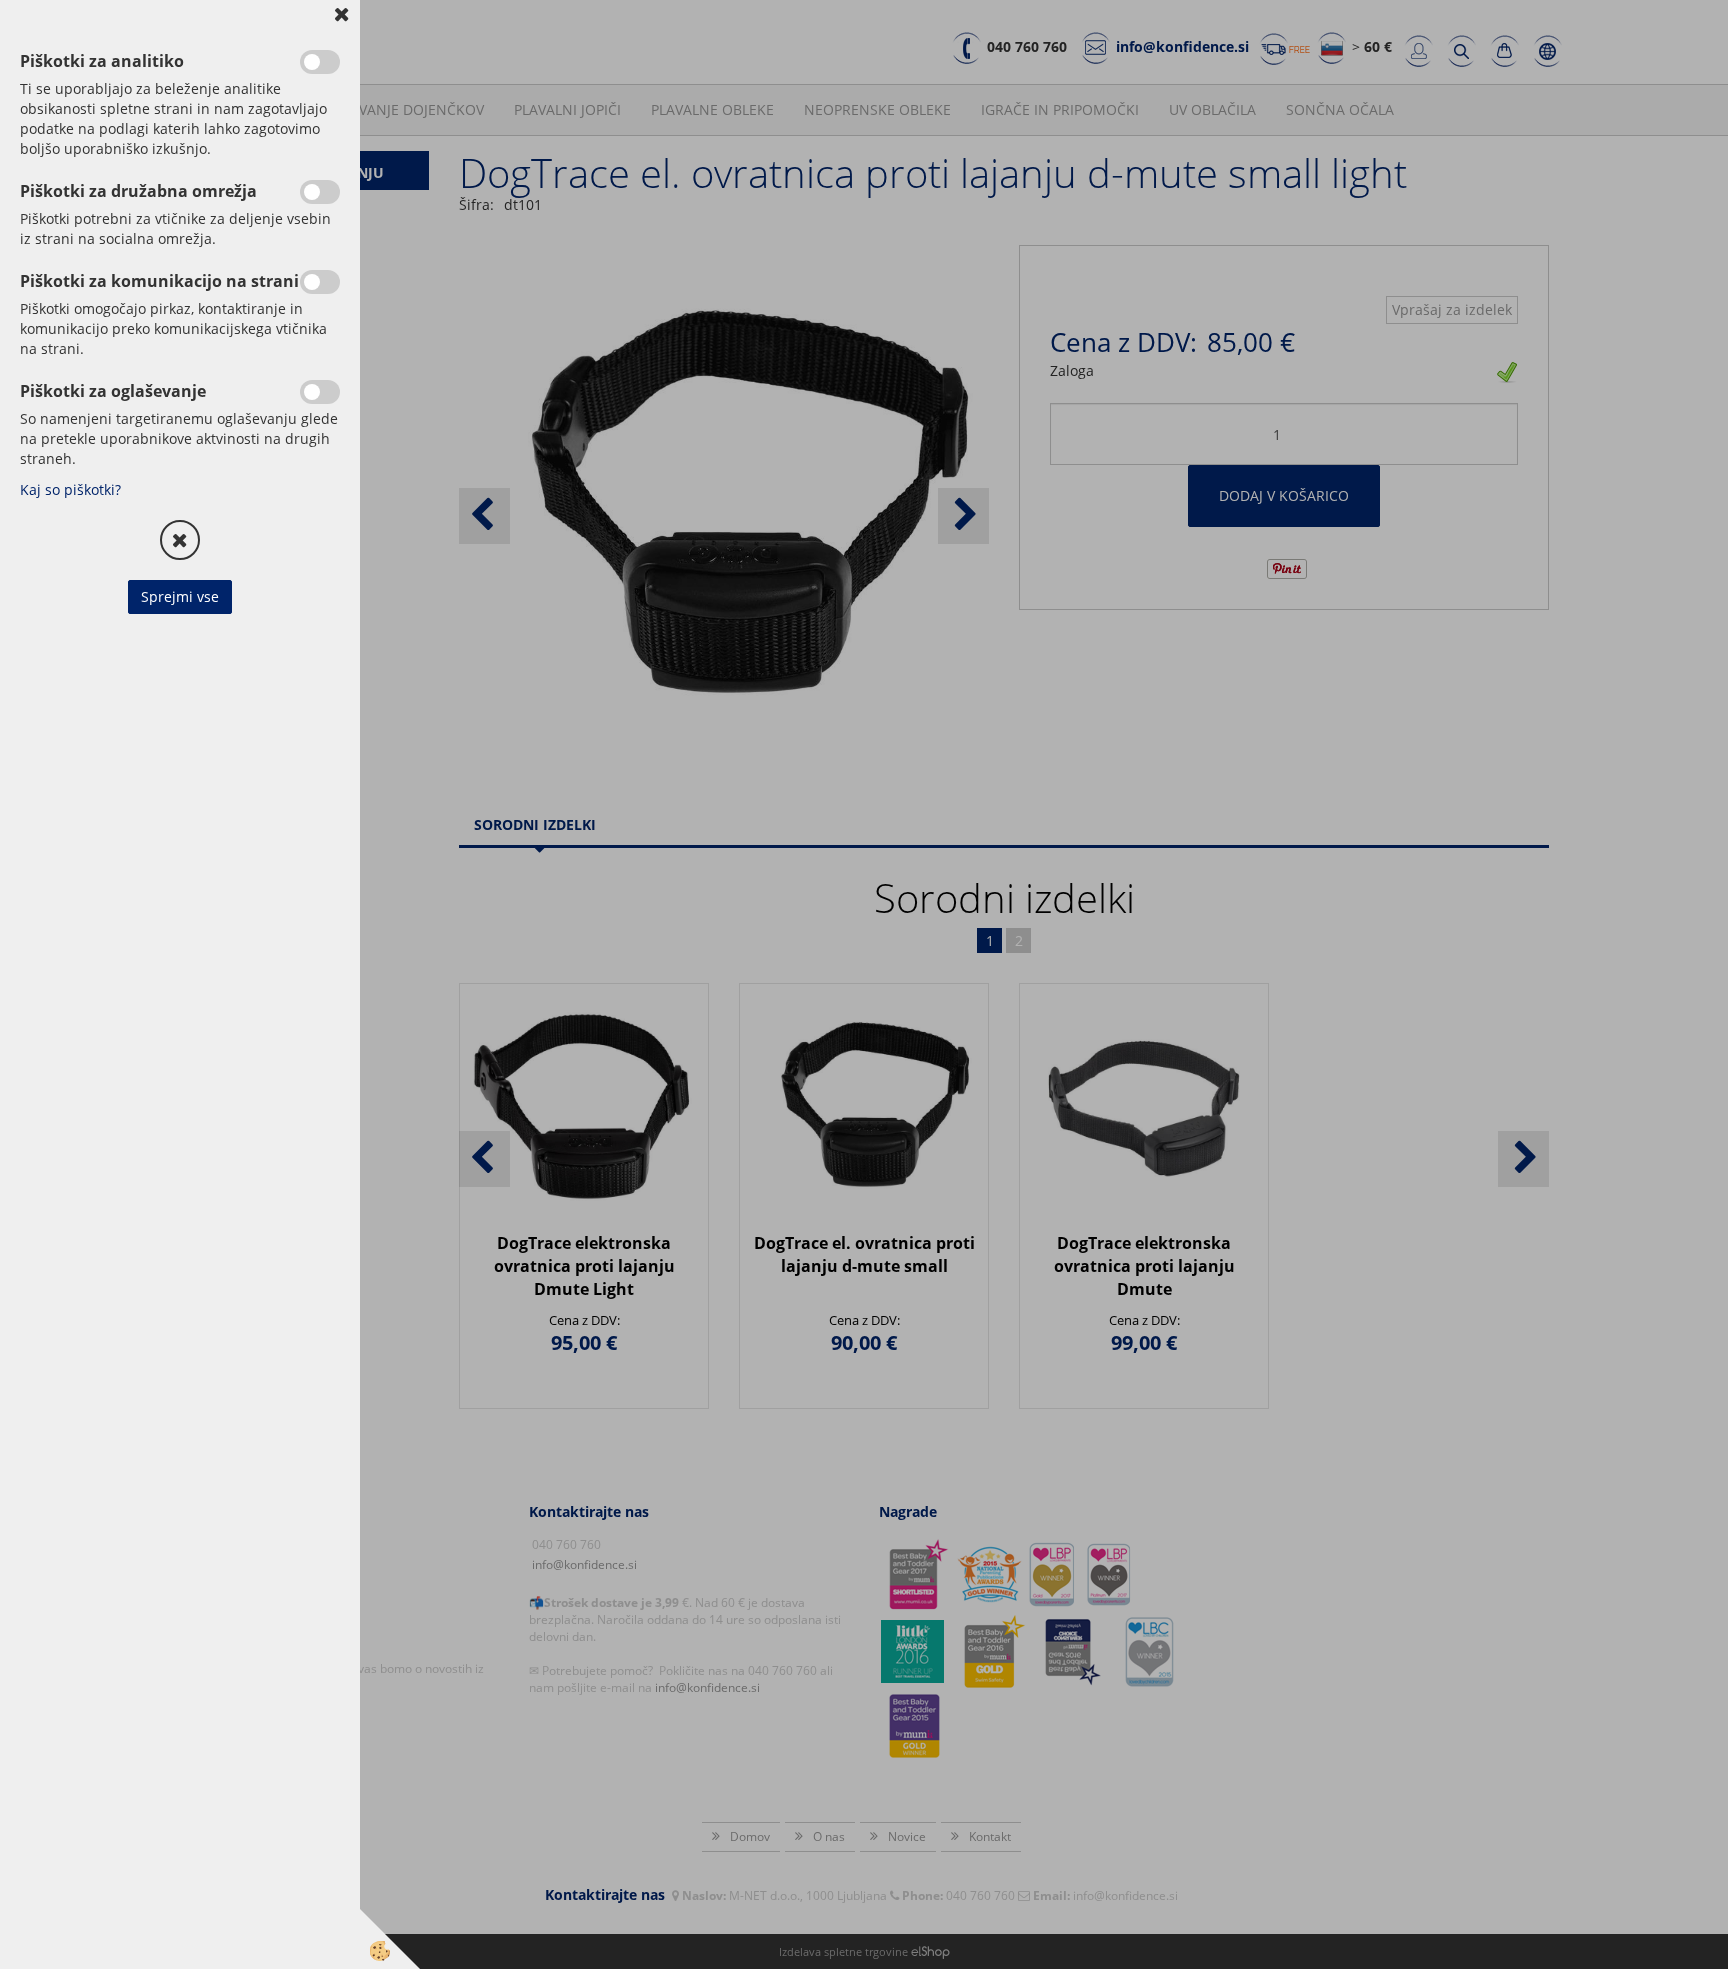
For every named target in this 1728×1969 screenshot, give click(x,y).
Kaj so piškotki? (70, 489)
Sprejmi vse (180, 596)
